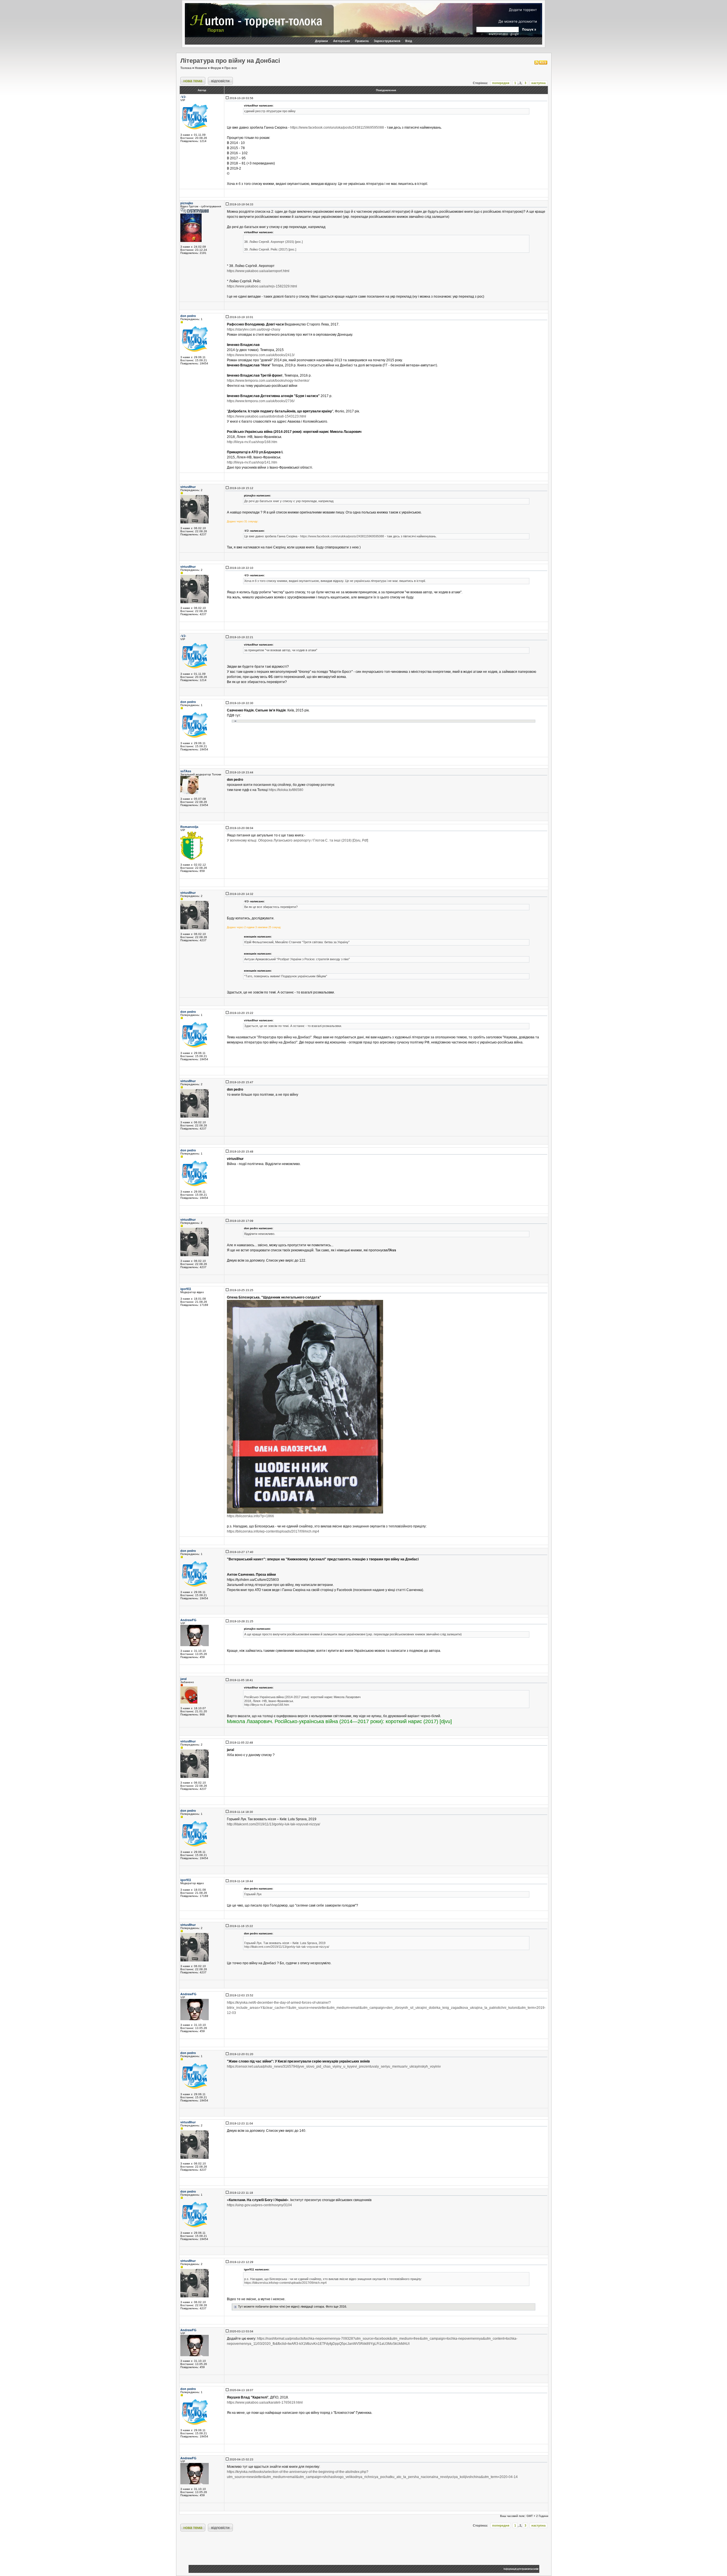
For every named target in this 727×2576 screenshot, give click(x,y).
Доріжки (321, 41)
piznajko (187, 203)
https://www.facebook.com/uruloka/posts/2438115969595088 (337, 128)
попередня (501, 83)
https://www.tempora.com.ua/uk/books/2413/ (261, 355)
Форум (216, 68)
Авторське (341, 41)
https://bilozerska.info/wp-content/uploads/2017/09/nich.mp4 (273, 1531)
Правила (362, 41)
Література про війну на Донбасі (230, 61)
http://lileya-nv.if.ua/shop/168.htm (252, 442)
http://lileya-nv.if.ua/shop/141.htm (252, 462)
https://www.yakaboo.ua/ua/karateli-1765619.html (265, 2402)
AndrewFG (188, 1620)
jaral (183, 1679)
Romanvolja (189, 827)
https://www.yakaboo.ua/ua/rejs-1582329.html (262, 286)
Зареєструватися (387, 41)
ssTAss (186, 771)
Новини (201, 68)
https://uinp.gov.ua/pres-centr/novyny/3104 (259, 2205)
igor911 (186, 1289)
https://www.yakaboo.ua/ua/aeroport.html (258, 271)
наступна (538, 83)
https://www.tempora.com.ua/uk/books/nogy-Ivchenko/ (268, 381)
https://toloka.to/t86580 (286, 790)
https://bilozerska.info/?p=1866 (250, 1516)
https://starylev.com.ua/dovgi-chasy (254, 329)
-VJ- (183, 97)
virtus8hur (188, 487)
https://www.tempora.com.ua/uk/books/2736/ (261, 401)
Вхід (409, 41)
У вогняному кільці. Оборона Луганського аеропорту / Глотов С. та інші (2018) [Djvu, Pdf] (297, 840)
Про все (231, 68)
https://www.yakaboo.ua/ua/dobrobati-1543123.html (267, 416)
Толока (186, 68)
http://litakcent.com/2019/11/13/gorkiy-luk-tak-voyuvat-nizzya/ (273, 1824)
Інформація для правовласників (521, 2569)
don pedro (188, 316)
